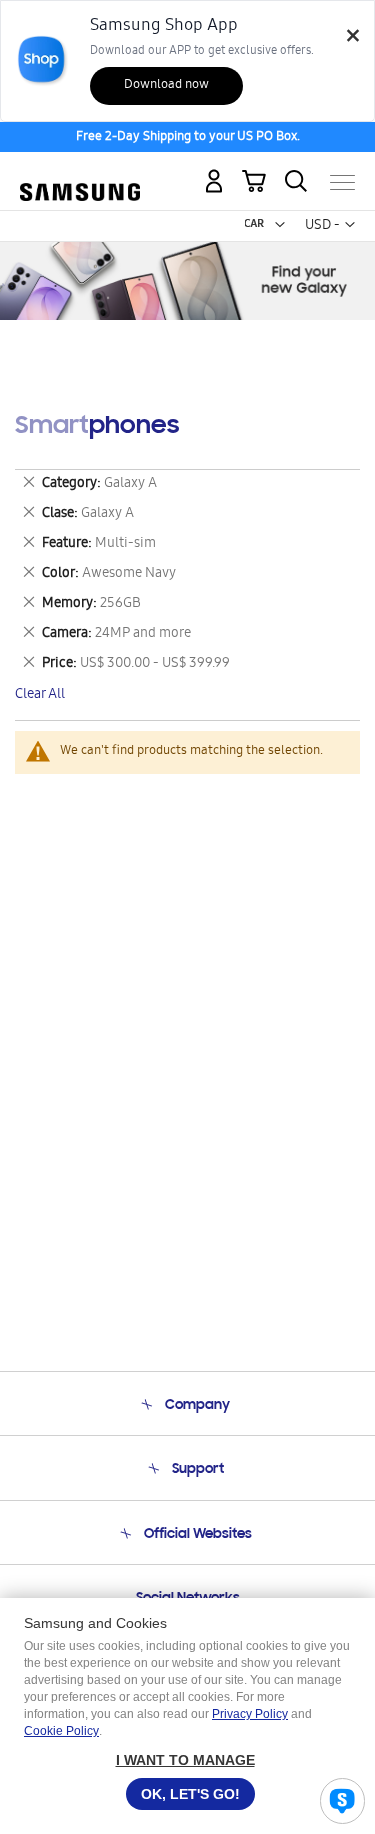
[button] (280, 225)
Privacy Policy (250, 1714)
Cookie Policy (61, 1731)
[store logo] (80, 173)
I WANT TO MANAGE (185, 1760)
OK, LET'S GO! (190, 1794)
